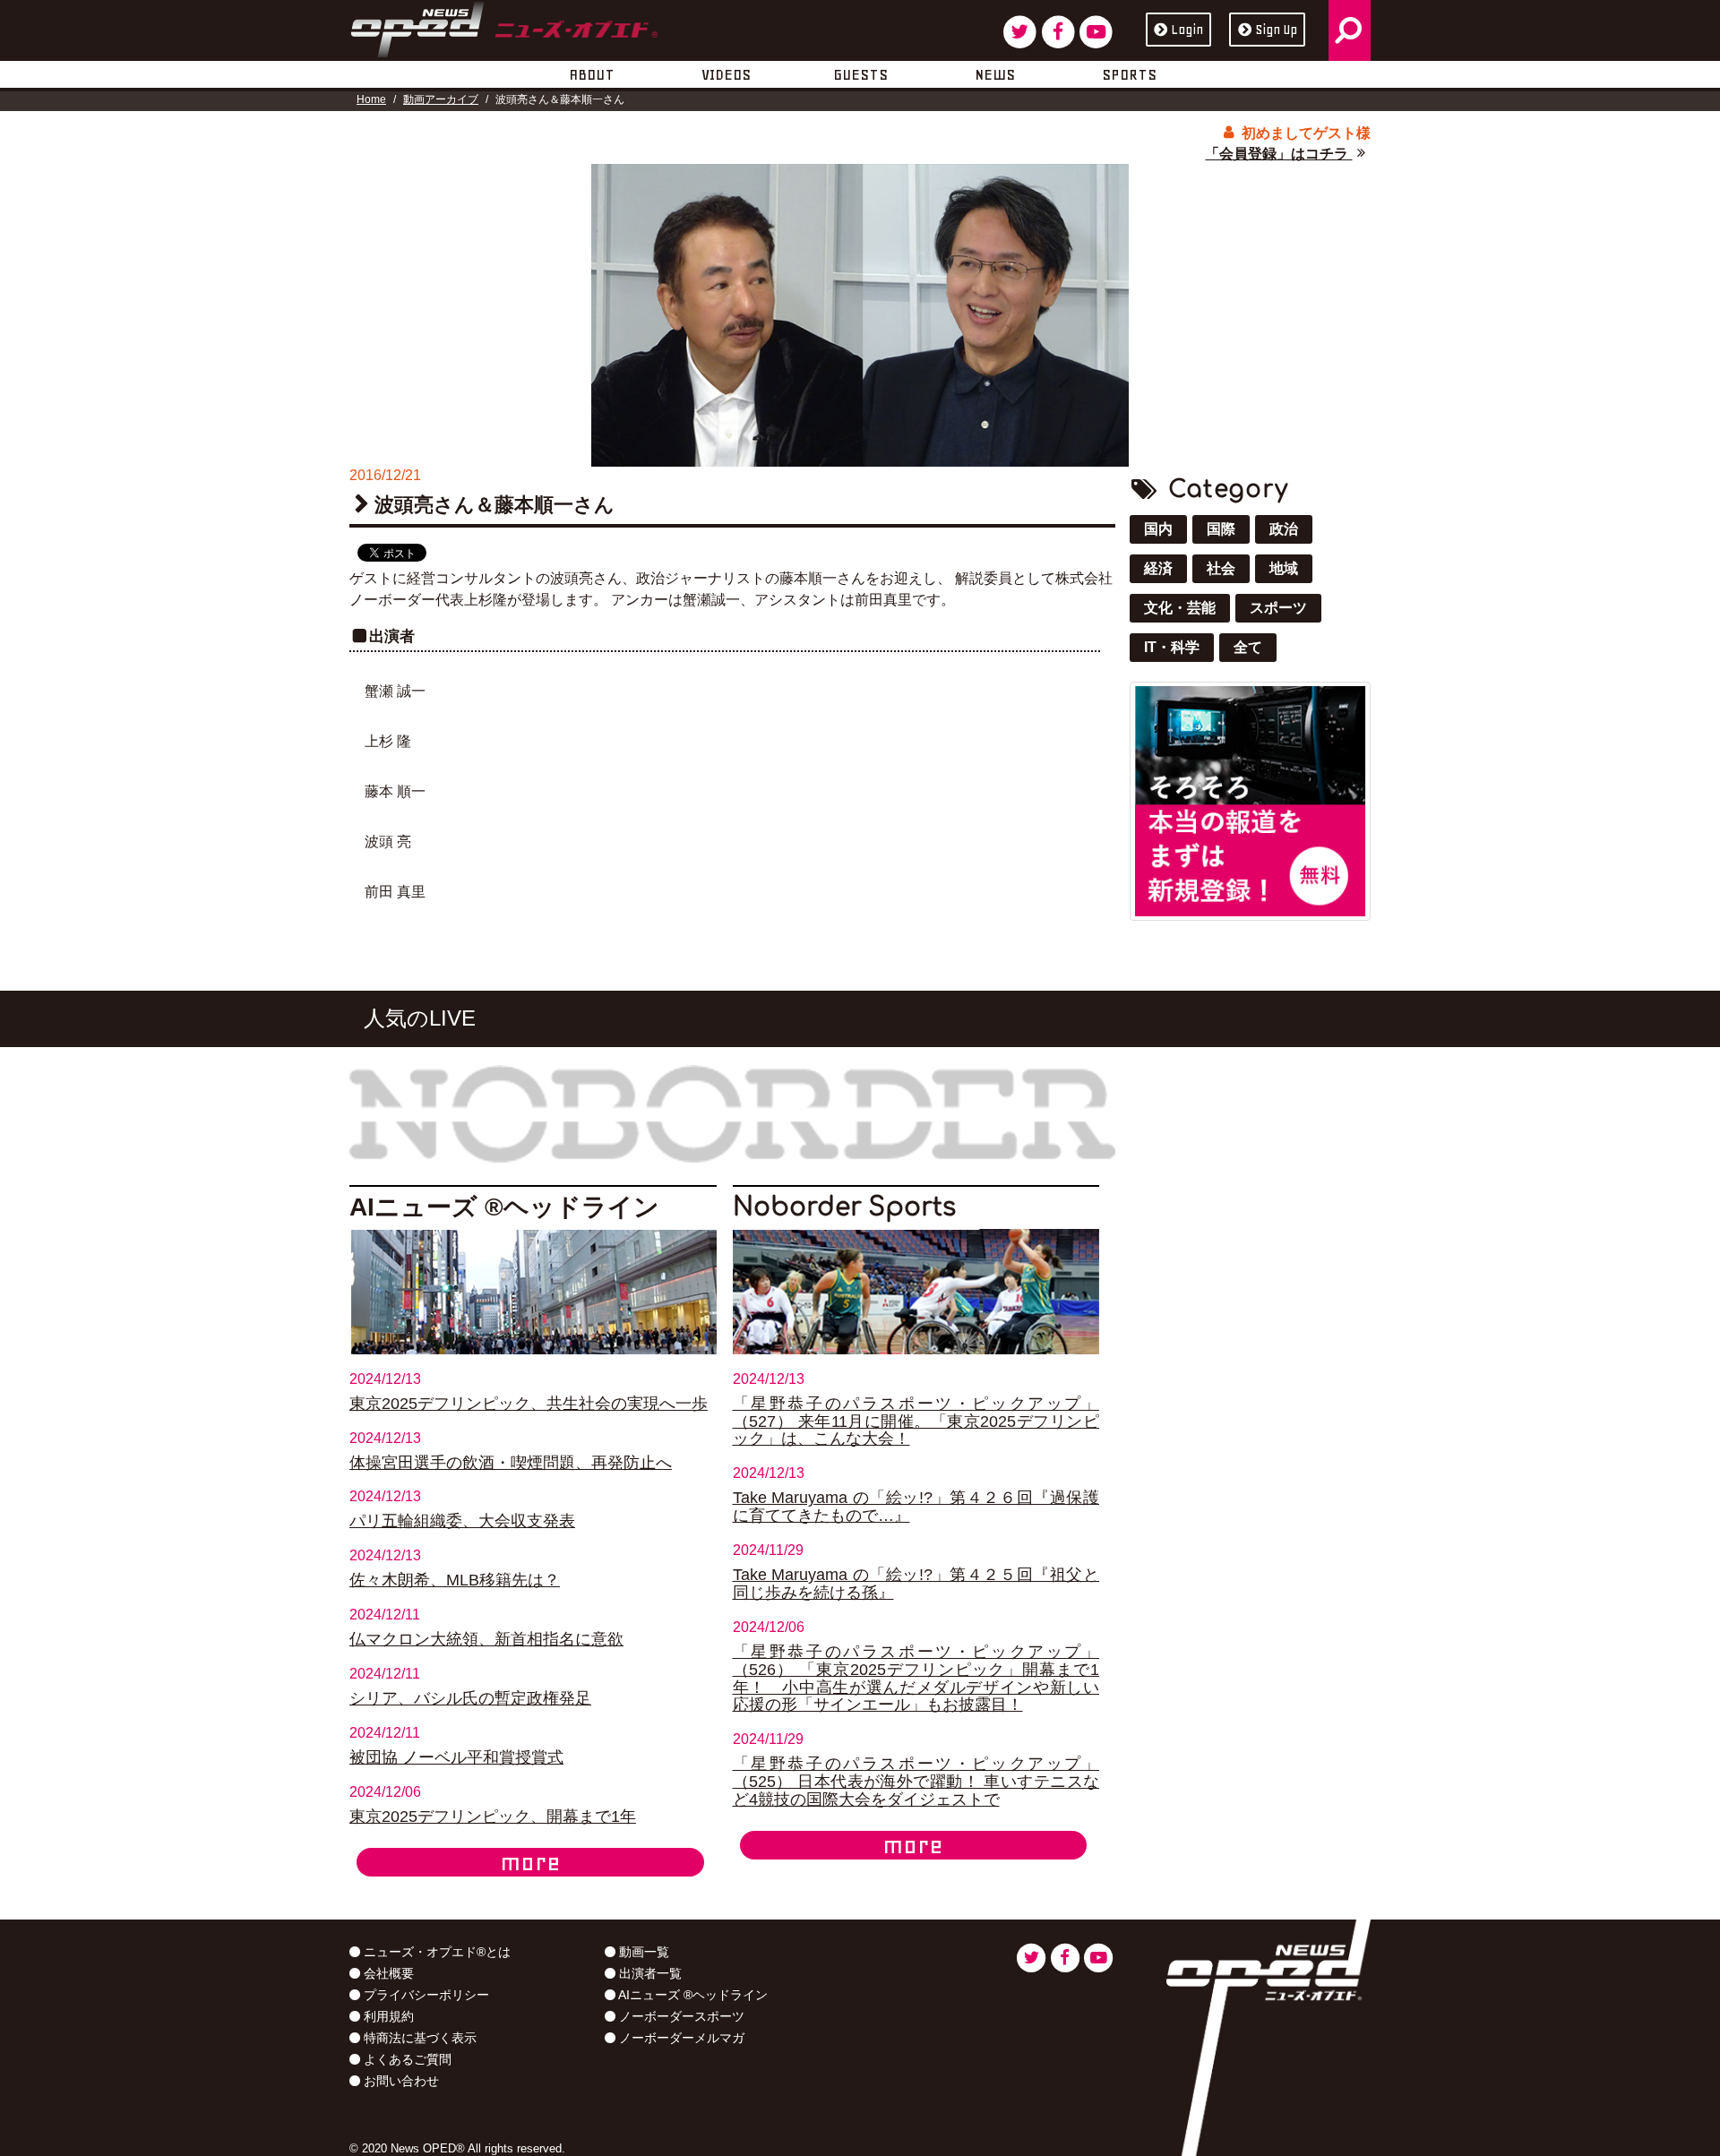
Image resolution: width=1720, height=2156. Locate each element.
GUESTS (860, 74)
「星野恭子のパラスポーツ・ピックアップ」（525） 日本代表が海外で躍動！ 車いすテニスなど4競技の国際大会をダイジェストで (916, 1782)
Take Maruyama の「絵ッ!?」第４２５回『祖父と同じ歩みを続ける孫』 (916, 1584)
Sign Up (1276, 30)
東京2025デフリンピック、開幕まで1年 (493, 1817)
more (530, 1862)
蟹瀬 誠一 (395, 691)
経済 (1158, 568)
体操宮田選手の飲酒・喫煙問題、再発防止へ (511, 1463)
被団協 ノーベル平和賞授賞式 (456, 1757)
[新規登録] (1250, 800)
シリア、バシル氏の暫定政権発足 (470, 1698)
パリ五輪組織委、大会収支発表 (462, 1521)
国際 (1221, 529)
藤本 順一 (395, 791)
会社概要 (387, 1973)
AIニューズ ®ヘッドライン (692, 1995)
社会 (1221, 568)
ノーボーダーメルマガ (680, 2038)
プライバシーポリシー (425, 1995)
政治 (1284, 529)
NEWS (995, 74)
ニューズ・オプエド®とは (435, 1952)
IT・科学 (1172, 647)
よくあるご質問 (406, 2059)
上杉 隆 (388, 741)
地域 (1284, 568)
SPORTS (1129, 74)
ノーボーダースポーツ (680, 2016)
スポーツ (1278, 608)
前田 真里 (395, 892)
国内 (1158, 529)
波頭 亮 (388, 842)
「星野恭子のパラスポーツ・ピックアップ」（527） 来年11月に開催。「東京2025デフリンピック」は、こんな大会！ (916, 1422)
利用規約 (387, 2016)
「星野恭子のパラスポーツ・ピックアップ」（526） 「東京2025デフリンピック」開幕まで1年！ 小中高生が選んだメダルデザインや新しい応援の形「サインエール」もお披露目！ (916, 1679)
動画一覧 (642, 1952)
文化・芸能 (1180, 608)
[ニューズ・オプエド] (504, 26)
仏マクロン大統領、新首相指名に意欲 (486, 1639)
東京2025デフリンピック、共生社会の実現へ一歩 (529, 1404)
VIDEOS (726, 74)
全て (1248, 647)
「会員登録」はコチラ (1278, 154)
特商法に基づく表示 (418, 2038)
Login (1187, 30)
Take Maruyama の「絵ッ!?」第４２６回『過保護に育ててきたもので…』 (916, 1507)
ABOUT (592, 74)
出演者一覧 (649, 1973)
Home (371, 99)
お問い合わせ (400, 2081)
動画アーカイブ (441, 99)
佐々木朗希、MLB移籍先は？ (455, 1580)
